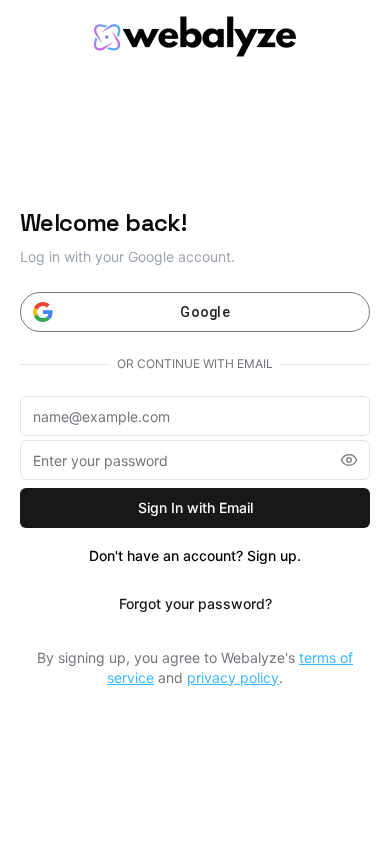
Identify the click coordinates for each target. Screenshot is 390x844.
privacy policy (233, 677)
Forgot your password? (195, 603)
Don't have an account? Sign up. (195, 555)
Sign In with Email (195, 507)
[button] (349, 460)
